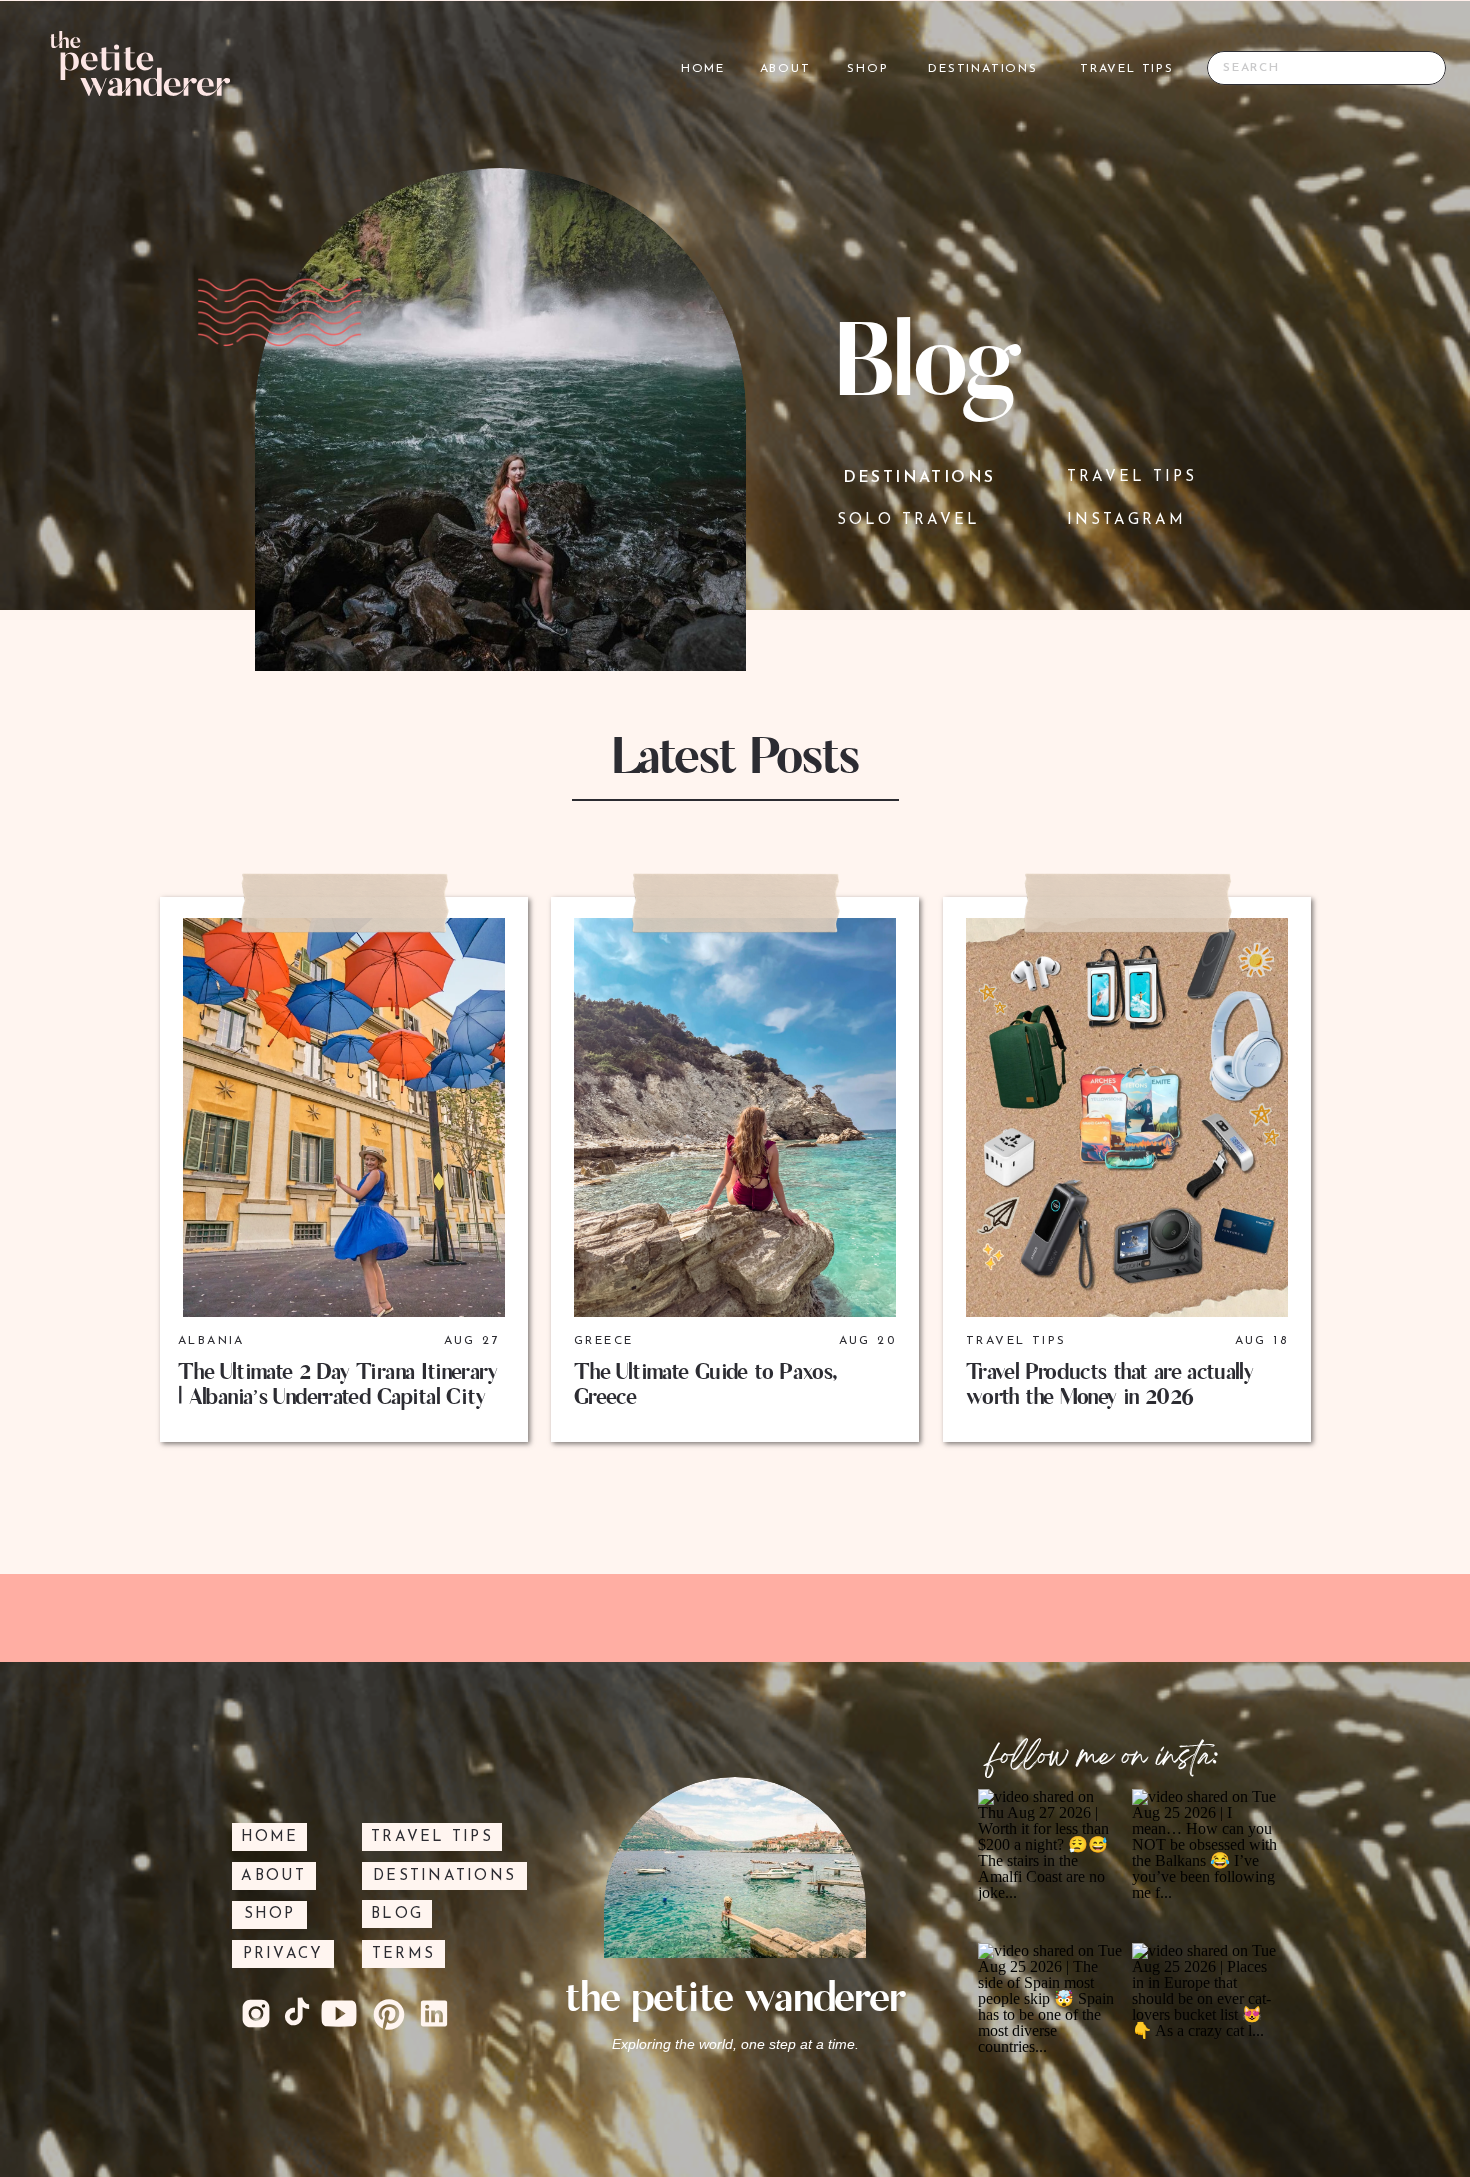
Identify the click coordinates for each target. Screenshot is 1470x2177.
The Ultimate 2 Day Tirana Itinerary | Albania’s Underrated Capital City (337, 1385)
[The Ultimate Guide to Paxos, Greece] (735, 1117)
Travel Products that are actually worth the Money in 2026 (1109, 1385)
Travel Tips (1016, 1341)
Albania (211, 1341)
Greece (603, 1341)
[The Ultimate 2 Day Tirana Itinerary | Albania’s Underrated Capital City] (344, 1117)
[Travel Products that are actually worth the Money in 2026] (1127, 1117)
